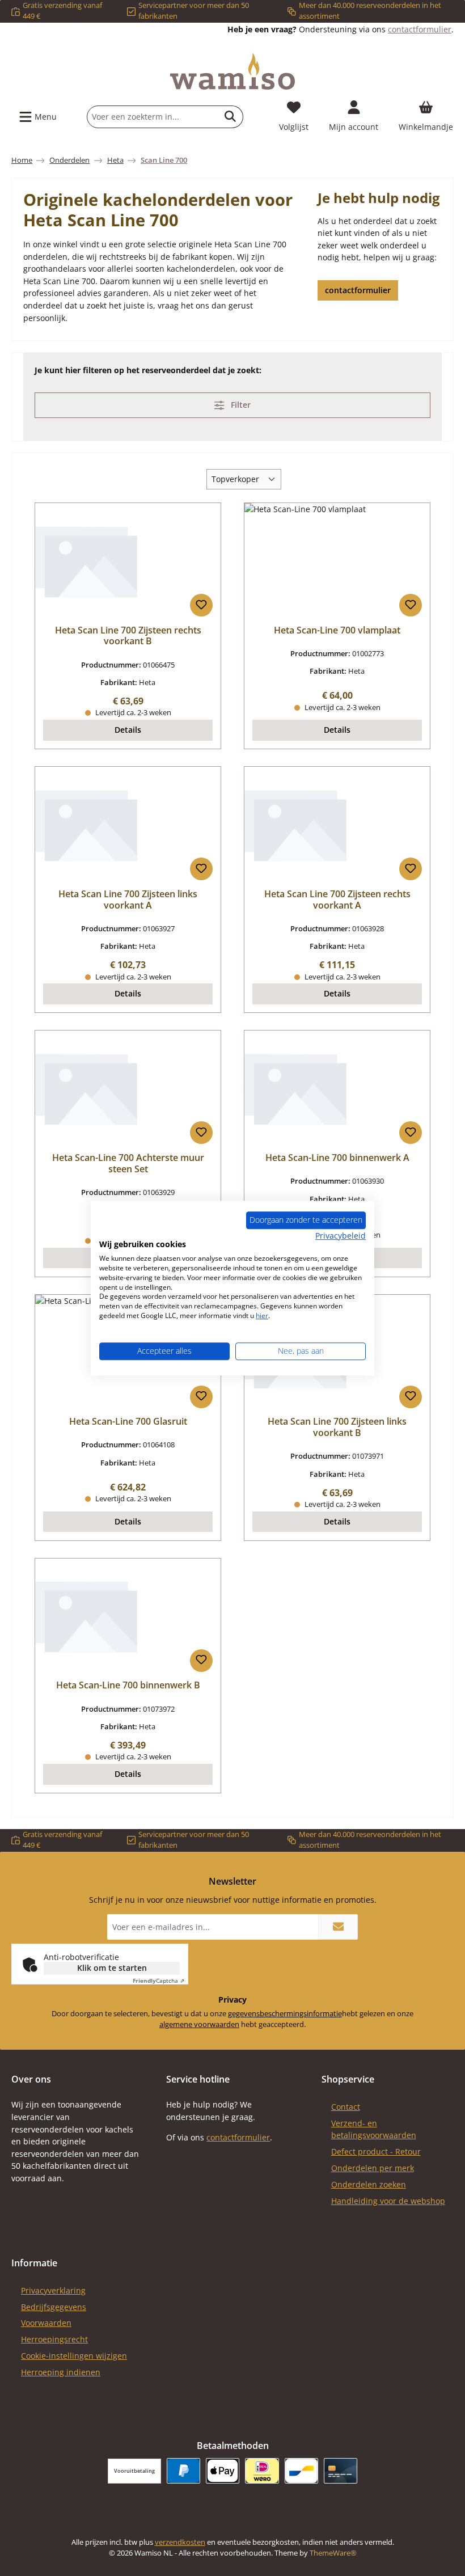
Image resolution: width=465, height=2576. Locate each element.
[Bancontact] (301, 2471)
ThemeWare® (333, 2553)
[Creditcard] (341, 2471)
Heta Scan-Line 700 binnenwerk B (128, 1686)
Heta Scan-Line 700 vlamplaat (337, 631)
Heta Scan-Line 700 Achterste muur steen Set (128, 1164)
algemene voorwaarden (199, 2024)
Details (128, 730)
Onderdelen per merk (373, 2168)
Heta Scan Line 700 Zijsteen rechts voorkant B (128, 636)
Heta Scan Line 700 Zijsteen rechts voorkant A (337, 900)
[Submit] (338, 1927)
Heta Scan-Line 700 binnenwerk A (337, 1158)
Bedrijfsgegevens (54, 2307)
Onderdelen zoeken (369, 2184)
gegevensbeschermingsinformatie (285, 2014)
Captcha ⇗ (158, 1980)
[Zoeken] (231, 117)
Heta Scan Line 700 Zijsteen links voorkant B (337, 1428)
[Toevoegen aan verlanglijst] (201, 605)
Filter (240, 405)
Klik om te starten (112, 1968)
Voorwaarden (46, 2323)
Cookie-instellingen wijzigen (74, 2356)
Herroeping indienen (61, 2372)
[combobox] (153, 117)
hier (262, 1316)
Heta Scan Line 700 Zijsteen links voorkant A (128, 900)
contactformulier (420, 29)
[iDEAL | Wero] (262, 2471)
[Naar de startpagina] (232, 71)
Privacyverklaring (53, 2290)
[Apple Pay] (223, 2471)
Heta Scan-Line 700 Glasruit (128, 1422)
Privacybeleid (341, 1236)
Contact (346, 2107)
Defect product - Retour (376, 2151)
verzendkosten (180, 2542)
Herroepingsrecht (54, 2339)
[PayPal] (183, 2471)
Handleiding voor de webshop (388, 2201)
